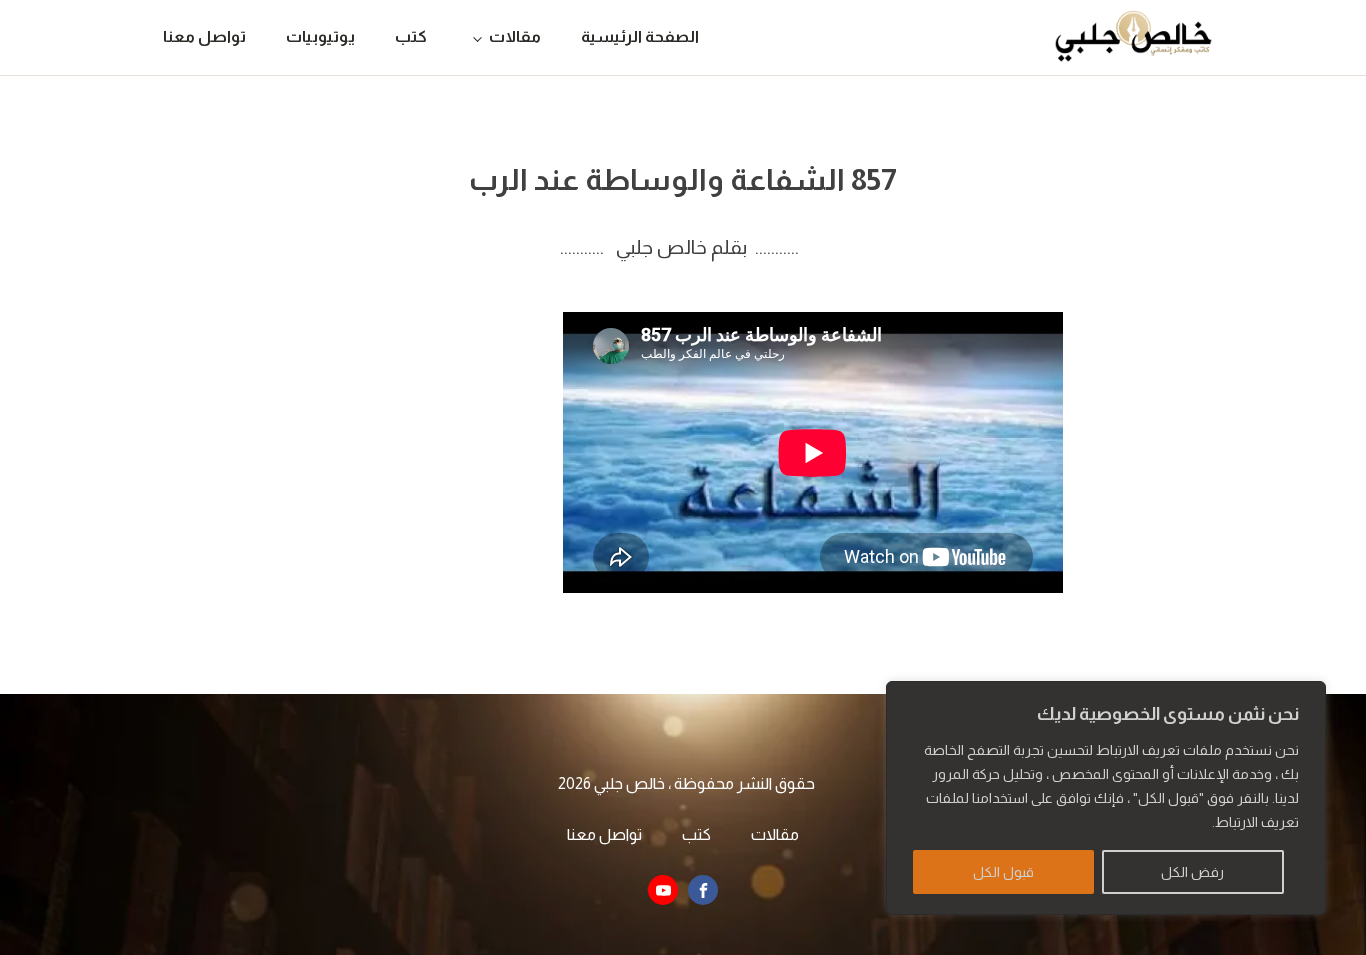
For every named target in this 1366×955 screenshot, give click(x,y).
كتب (411, 36)
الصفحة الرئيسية (640, 36)
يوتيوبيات (320, 36)
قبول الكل (1003, 872)
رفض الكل (1192, 872)
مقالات (515, 36)
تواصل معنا (204, 36)
